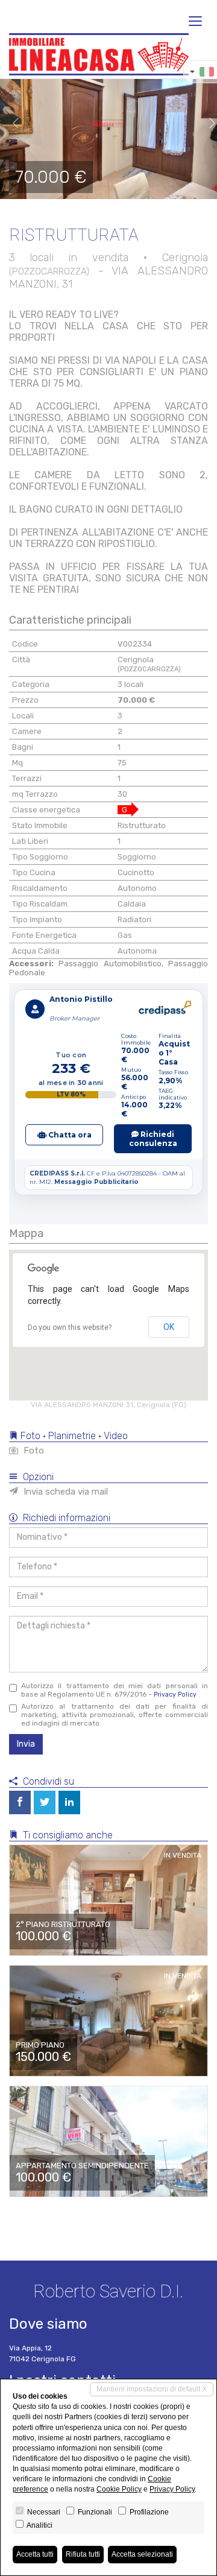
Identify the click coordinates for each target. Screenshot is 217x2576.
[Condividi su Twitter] (45, 1802)
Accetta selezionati (142, 2554)
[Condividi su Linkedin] (69, 1802)
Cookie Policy (119, 2489)
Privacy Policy (175, 1695)
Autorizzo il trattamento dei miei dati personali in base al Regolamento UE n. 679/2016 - (115, 1690)
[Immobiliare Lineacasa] (99, 54)
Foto (33, 1451)
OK (169, 1327)
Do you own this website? (70, 1328)
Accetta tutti (35, 2554)
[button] (11, 124)
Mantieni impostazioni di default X (152, 2389)
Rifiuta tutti (83, 2554)
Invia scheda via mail (64, 1492)
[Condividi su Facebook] (20, 1802)
